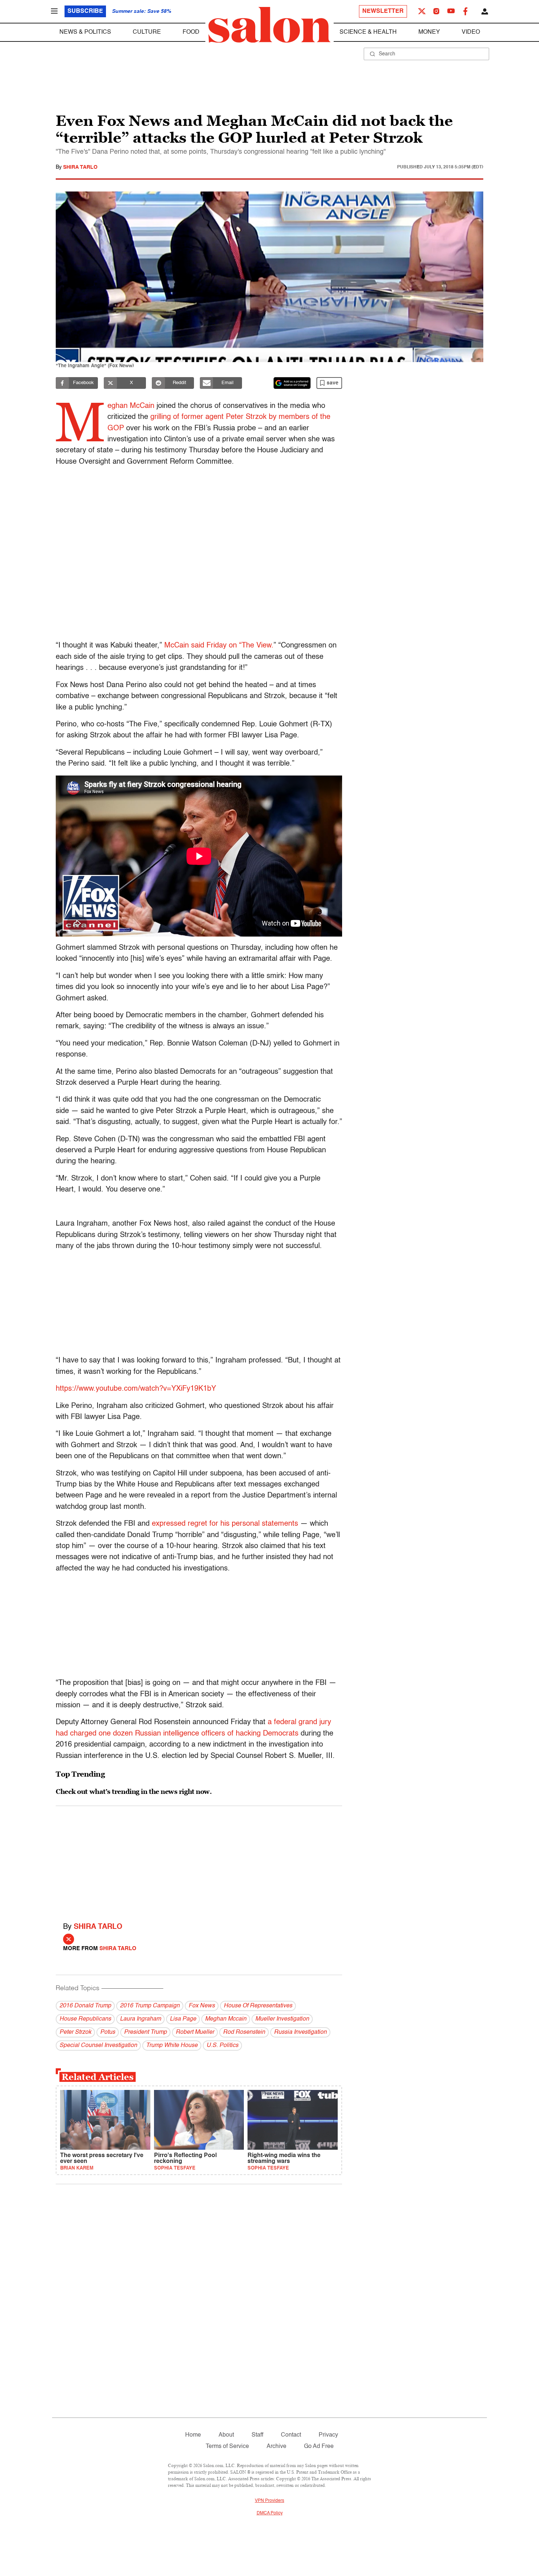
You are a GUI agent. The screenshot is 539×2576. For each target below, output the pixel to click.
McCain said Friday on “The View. (219, 646)
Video (471, 32)
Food (191, 32)
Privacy (328, 2435)
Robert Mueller (195, 2032)
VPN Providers (269, 2501)
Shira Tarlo (80, 167)
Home (193, 2435)
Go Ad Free (319, 2447)
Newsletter (383, 11)
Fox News (202, 2006)
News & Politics (85, 32)
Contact (291, 2435)
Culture (147, 32)
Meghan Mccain (226, 2019)
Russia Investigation (300, 2032)
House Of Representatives (258, 2006)
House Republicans (85, 2019)
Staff (257, 2435)
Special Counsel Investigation (98, 2046)
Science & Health (368, 32)
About (226, 2435)
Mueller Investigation (282, 2019)
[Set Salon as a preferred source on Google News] (292, 383)
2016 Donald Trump (85, 2006)
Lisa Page (183, 2019)
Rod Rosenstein (244, 2032)
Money (429, 32)
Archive (276, 2447)
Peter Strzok (75, 2032)
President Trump (145, 2032)
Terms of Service (227, 2447)
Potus (108, 2032)
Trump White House (172, 2046)
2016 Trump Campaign (150, 2006)
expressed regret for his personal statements (225, 1524)
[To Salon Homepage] (269, 25)
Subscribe (85, 11)
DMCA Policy (270, 2513)
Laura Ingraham (140, 2019)
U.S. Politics (222, 2046)
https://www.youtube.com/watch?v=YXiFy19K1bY (136, 1389)
